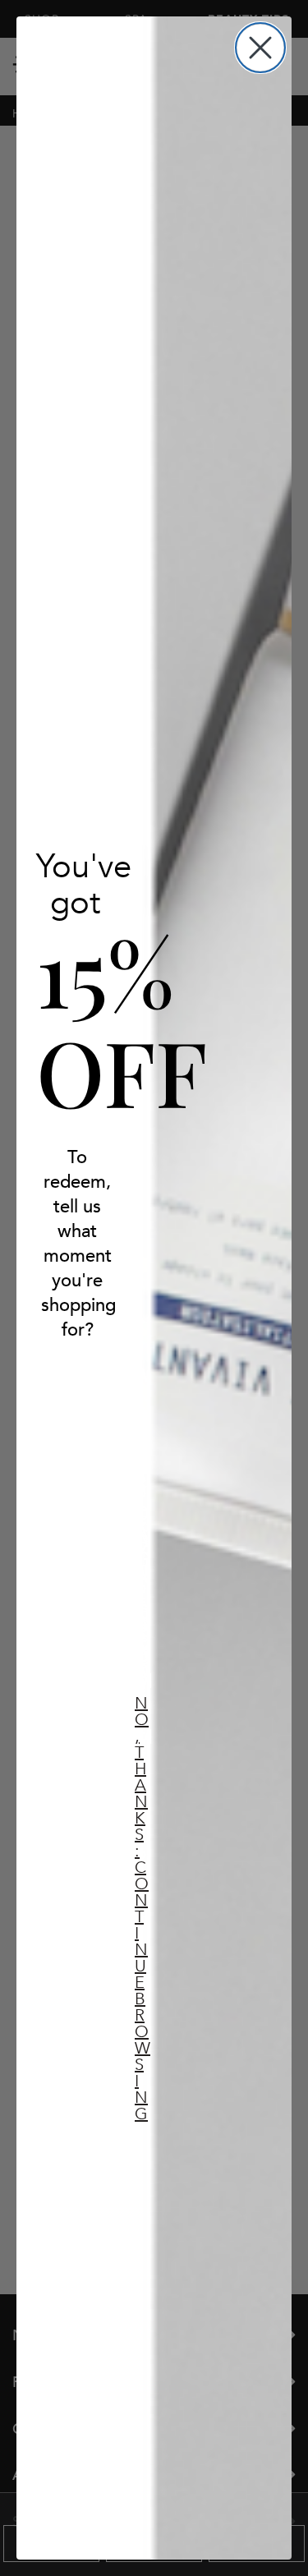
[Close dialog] (260, 48)
